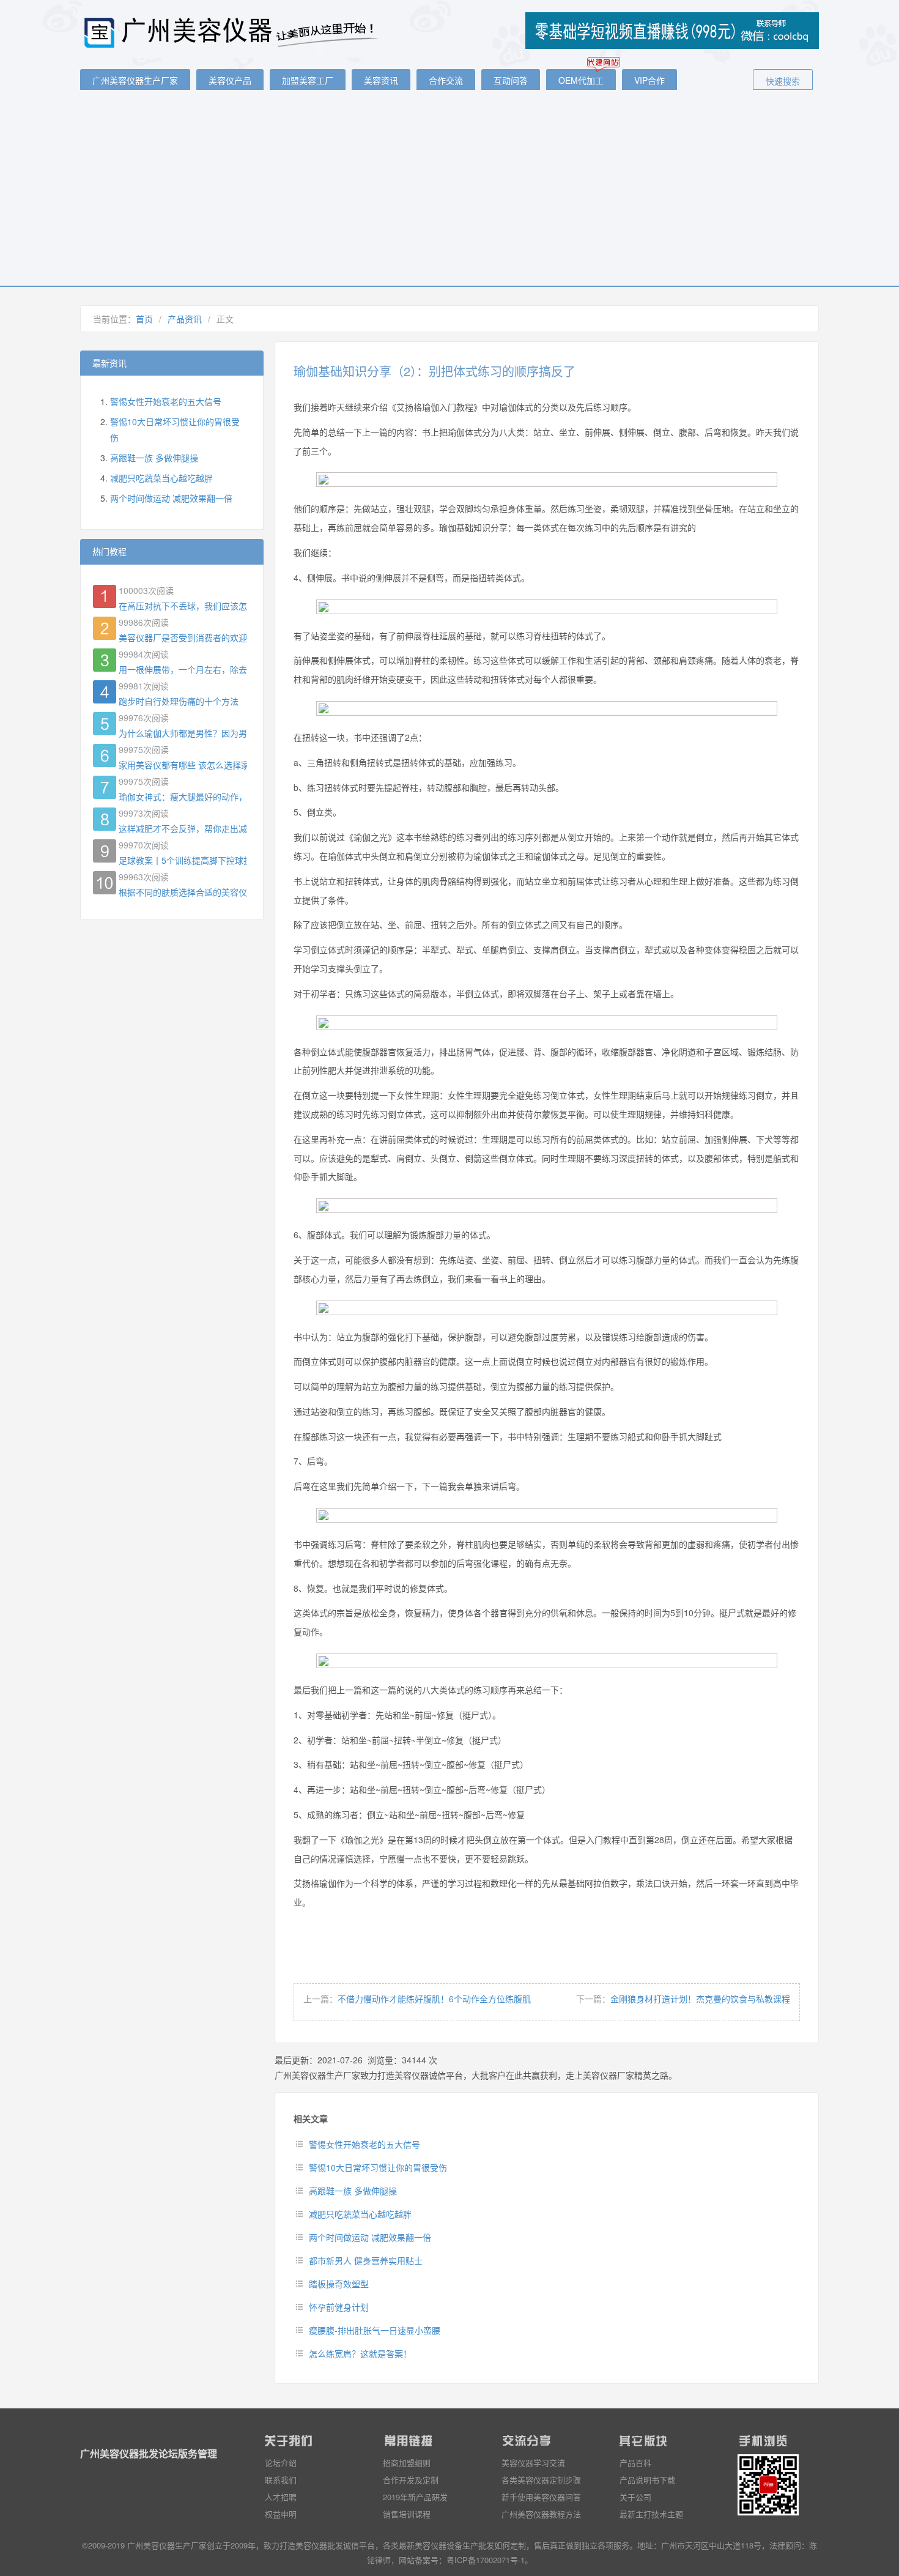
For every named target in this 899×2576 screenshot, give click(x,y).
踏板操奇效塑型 (339, 2284)
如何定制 (510, 2545)
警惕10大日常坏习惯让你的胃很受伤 (378, 2167)
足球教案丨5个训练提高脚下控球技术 (183, 860)
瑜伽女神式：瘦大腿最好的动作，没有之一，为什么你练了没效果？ (183, 796)
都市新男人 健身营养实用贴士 (366, 2260)
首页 (144, 319)
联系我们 (281, 2480)
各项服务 (613, 2545)
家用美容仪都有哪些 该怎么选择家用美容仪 (183, 765)
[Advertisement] (449, 194)
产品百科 (635, 2463)
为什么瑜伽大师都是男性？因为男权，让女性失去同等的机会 (183, 733)
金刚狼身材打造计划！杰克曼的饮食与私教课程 (700, 1999)
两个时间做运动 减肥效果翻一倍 (370, 2237)
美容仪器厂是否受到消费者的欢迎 (183, 637)
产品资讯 (185, 319)
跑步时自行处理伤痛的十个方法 (179, 701)
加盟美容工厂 (308, 80)
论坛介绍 (281, 2463)
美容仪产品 (230, 80)
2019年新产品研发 (415, 2497)
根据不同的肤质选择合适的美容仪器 (183, 892)
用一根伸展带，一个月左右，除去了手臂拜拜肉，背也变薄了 (183, 669)
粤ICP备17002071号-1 (486, 2560)
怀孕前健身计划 (339, 2307)
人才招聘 (281, 2497)
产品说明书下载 (647, 2480)
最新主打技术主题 (651, 2514)
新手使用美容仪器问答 (541, 2497)
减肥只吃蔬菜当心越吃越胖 (360, 2214)
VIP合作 (649, 80)
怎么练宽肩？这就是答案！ (360, 2353)
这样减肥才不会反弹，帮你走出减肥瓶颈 (183, 828)
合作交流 (446, 80)
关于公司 (635, 2497)
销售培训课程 (407, 2514)
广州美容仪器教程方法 (541, 2514)
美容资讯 (381, 80)
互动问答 (511, 80)
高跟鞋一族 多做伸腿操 (353, 2191)
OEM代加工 (581, 80)
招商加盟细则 (407, 2463)
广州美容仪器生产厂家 (135, 80)
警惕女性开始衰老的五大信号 (364, 2144)
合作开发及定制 (411, 2480)
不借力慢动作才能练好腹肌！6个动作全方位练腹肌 (434, 1999)
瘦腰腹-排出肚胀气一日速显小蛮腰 (375, 2330)
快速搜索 (783, 81)
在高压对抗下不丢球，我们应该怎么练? (183, 606)
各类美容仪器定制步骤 (541, 2480)
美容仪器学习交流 (533, 2463)
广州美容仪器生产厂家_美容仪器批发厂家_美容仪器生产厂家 (233, 32)
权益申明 (281, 2514)
